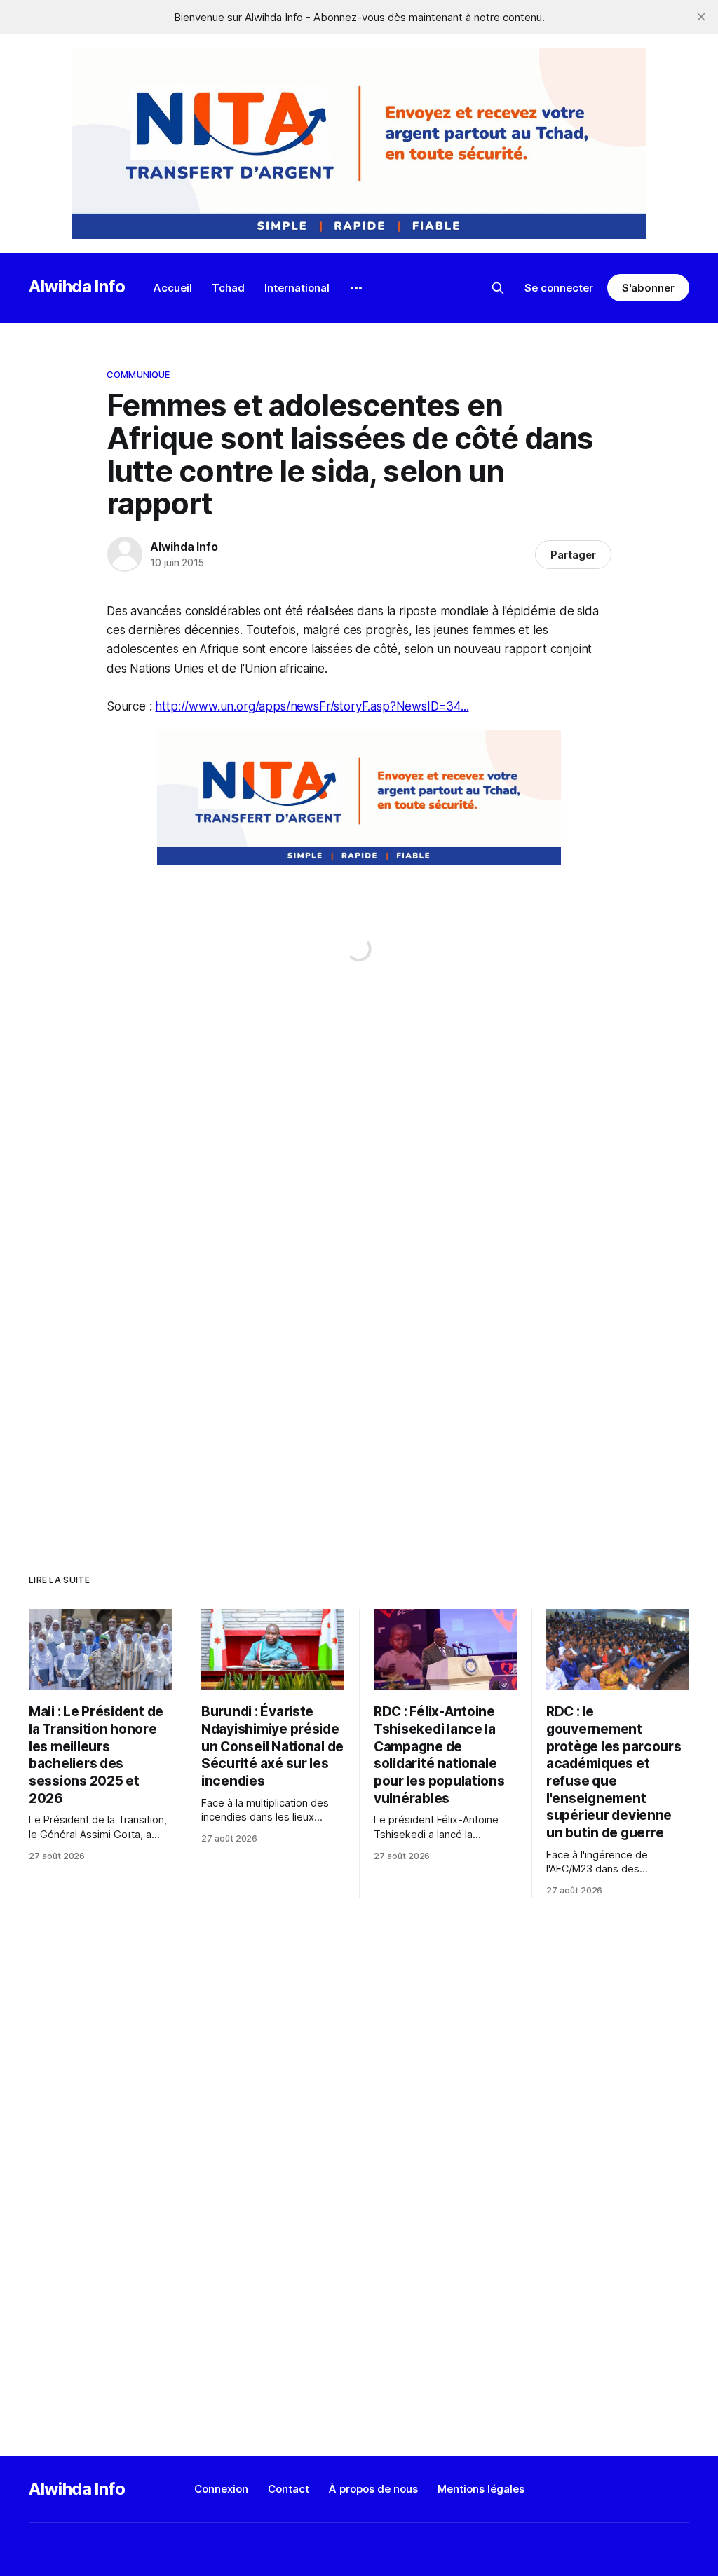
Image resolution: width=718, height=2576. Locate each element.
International (297, 288)
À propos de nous (373, 2489)
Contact (289, 2489)
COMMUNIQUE (138, 374)
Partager (573, 555)
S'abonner (648, 288)
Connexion (221, 2489)
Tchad (228, 288)
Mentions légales (481, 2489)
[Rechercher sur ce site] (498, 288)
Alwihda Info (77, 286)
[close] (701, 17)
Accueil (173, 288)
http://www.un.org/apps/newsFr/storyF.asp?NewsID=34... (312, 706)
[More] (356, 288)
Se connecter (559, 288)
